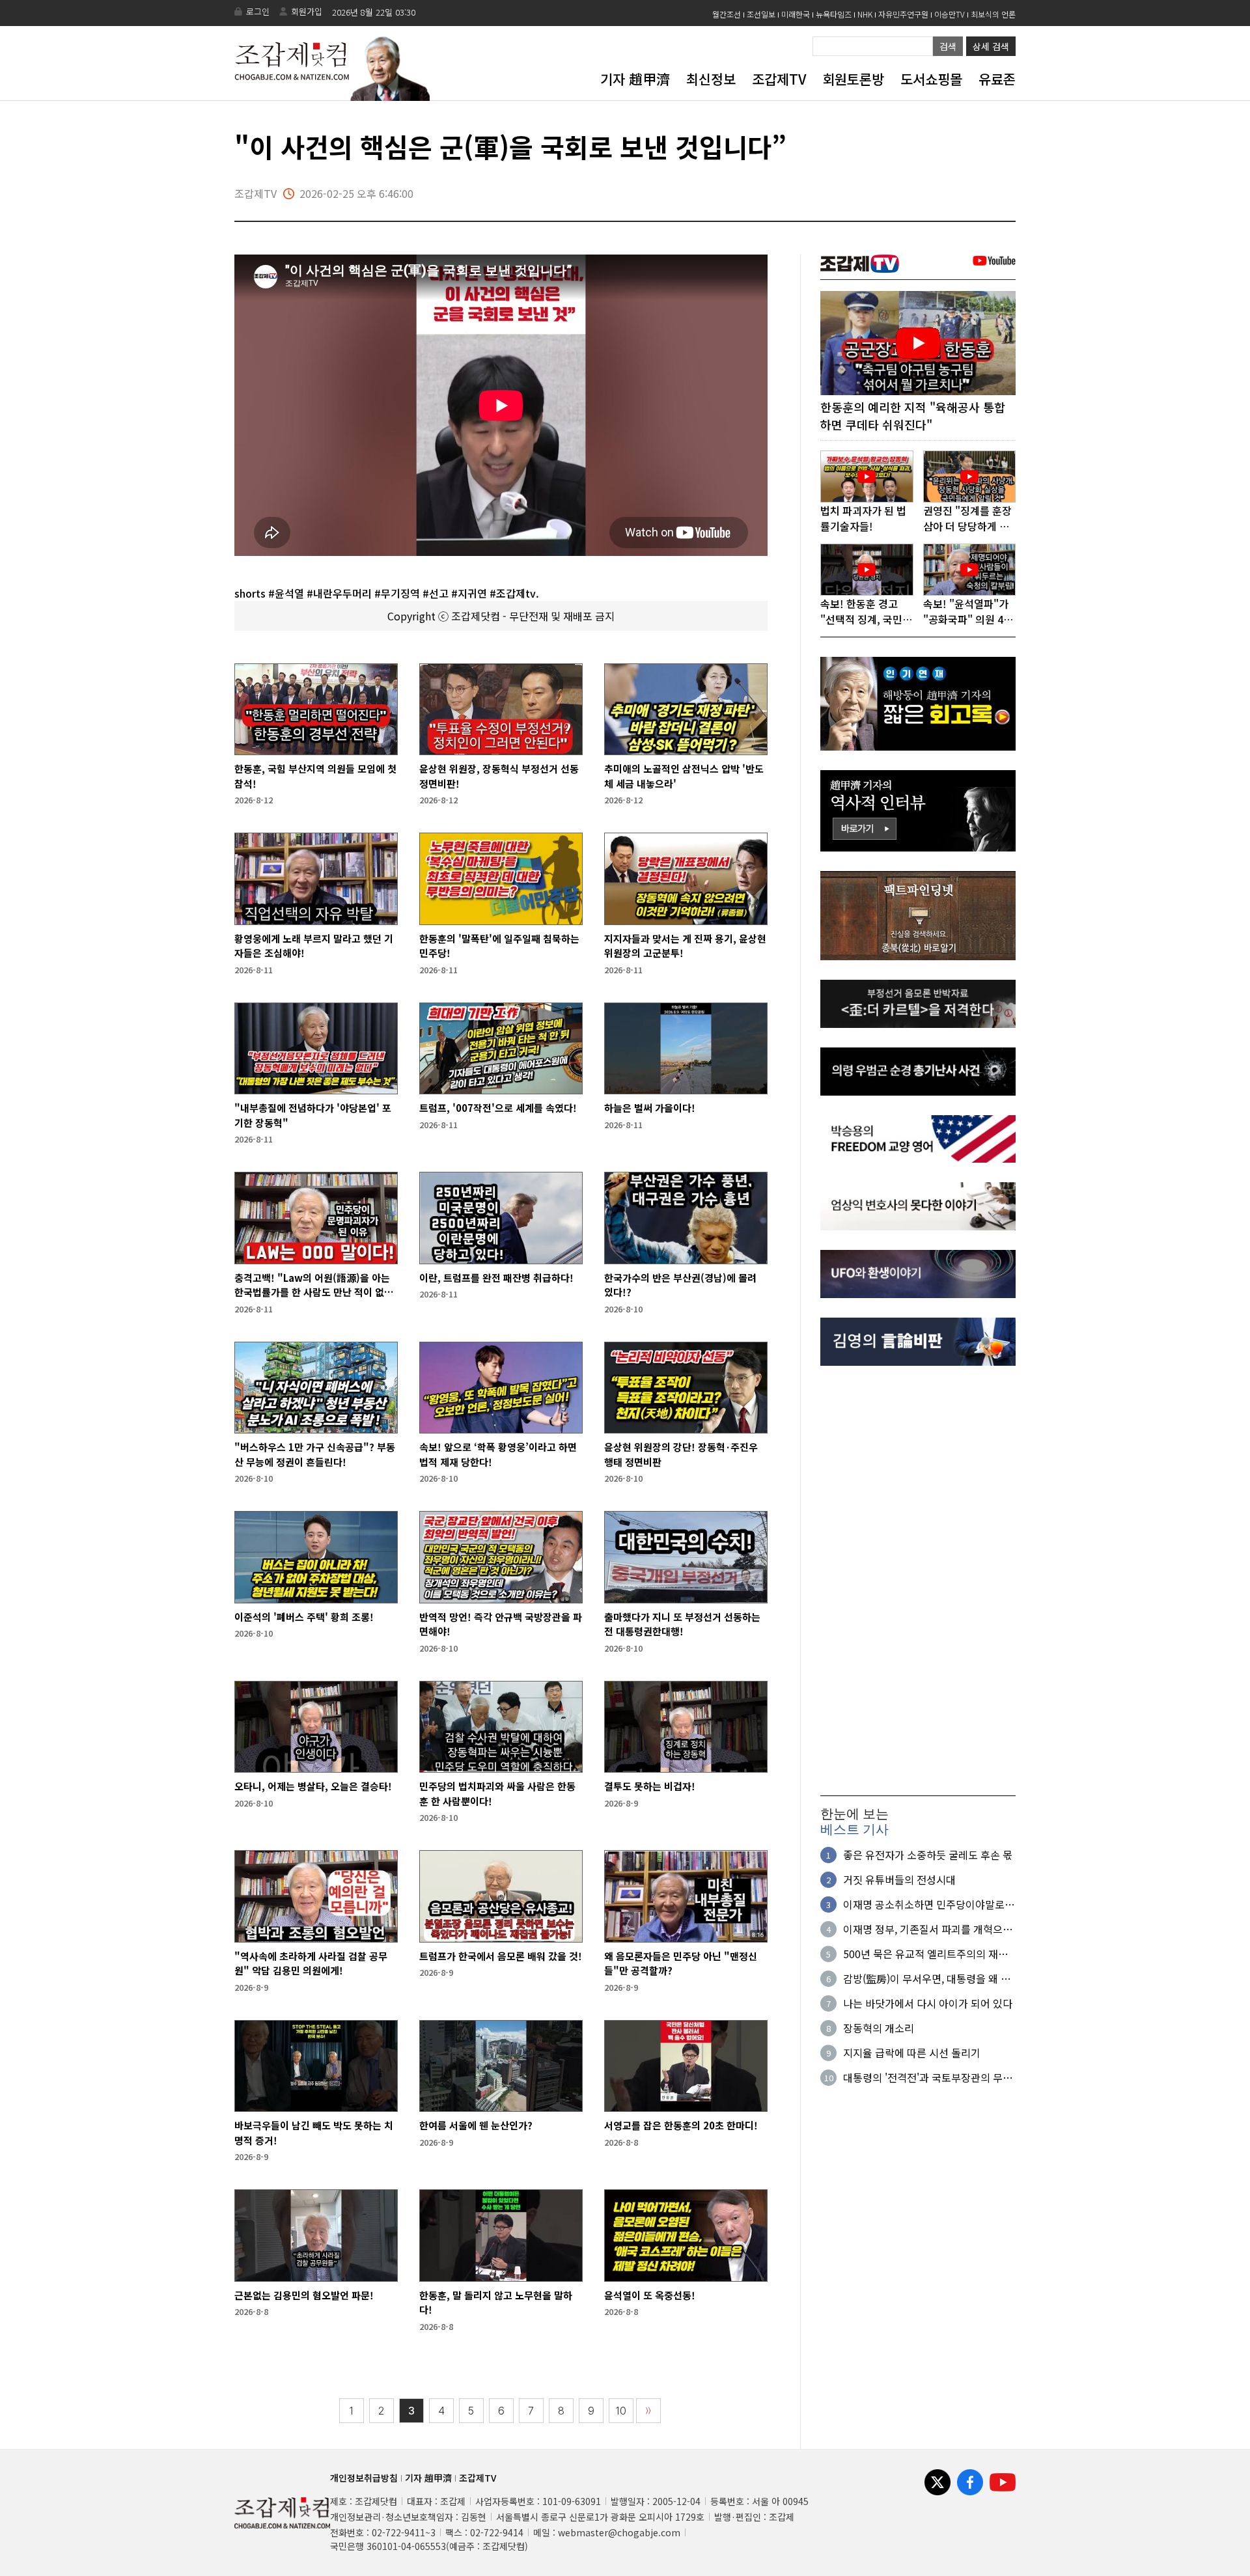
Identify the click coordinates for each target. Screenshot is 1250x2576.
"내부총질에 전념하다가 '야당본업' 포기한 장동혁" (313, 1115)
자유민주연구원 (903, 14)
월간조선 (727, 14)
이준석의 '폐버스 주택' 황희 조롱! (304, 1617)
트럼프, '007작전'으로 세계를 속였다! (498, 1108)
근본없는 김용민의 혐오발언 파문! (304, 2295)
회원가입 (307, 11)
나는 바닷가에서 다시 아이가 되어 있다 (928, 2003)
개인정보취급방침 (364, 2478)
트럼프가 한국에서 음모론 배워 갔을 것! (501, 1956)
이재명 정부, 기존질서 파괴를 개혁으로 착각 (928, 1929)
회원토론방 (853, 79)
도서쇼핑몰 (931, 79)
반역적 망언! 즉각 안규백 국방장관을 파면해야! (501, 1624)
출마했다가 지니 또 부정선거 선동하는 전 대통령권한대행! (682, 1624)
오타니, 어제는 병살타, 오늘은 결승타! (313, 1786)
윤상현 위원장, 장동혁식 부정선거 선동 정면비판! (499, 776)
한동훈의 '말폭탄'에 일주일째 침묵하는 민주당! (499, 946)
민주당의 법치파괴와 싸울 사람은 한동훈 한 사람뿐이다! (497, 1794)
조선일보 (761, 14)
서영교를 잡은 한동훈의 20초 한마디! (681, 2125)
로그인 (258, 11)
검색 (948, 46)
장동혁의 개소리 (879, 2028)
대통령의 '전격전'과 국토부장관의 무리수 (928, 2077)
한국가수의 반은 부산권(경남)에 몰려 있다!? (680, 1285)
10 (621, 2411)
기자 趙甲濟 (635, 79)
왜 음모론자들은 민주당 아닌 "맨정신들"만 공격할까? (681, 1963)
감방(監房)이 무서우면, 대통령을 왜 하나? (927, 1978)
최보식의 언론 (993, 14)
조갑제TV (779, 79)
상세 (991, 46)
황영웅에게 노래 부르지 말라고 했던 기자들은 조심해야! (314, 946)
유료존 (997, 79)
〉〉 (648, 2411)
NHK (865, 14)
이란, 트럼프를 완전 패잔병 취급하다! (496, 1278)
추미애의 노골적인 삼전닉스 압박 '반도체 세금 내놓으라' (684, 776)
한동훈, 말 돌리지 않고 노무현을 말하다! (496, 2303)
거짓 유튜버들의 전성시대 (899, 1879)
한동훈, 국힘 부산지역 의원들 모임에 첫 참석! (315, 776)
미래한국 (796, 14)
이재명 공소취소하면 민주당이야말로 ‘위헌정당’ (924, 1904)
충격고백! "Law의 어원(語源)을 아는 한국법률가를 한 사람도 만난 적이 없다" (312, 1285)
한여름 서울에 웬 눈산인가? (476, 2125)
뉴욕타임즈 (834, 14)
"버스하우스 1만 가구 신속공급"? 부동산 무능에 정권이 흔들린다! (315, 1454)
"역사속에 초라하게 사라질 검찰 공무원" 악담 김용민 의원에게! (311, 1963)
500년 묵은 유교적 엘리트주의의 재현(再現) (925, 1954)
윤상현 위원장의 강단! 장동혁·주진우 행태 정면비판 (681, 1454)
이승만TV (950, 14)
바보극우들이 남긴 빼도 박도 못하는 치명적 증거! (314, 2133)
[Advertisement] (918, 1581)
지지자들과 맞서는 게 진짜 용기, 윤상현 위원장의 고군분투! (685, 946)
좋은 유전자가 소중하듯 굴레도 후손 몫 (928, 1855)
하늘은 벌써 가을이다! (650, 1108)
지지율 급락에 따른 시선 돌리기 (912, 2053)
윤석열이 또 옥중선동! (650, 2295)
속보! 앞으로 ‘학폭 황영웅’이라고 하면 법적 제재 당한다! (498, 1454)
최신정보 (711, 79)
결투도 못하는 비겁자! (650, 1786)
